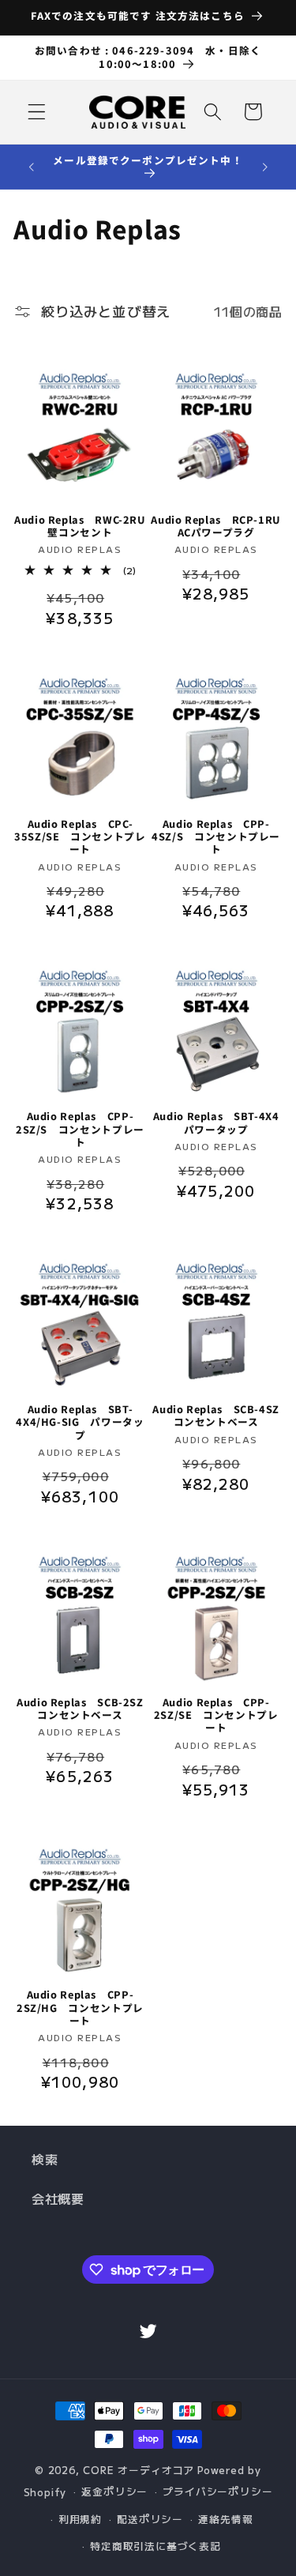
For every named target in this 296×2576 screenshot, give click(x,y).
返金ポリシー (114, 2491)
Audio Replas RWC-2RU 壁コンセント (80, 526)
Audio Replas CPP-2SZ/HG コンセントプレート (80, 2008)
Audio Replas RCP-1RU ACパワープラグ (216, 526)
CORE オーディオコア (139, 2470)
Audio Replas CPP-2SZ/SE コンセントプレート (216, 1715)
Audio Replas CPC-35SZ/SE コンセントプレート (80, 837)
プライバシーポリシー (217, 2491)
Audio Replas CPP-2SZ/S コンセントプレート (80, 1129)
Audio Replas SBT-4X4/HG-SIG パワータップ (80, 1422)
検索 (45, 2159)
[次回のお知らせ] (265, 167)
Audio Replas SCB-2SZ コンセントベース (81, 1709)
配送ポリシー (150, 2519)
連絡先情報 (225, 2519)
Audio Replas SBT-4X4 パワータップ (218, 1123)
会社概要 (58, 2198)
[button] (37, 112)
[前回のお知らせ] (31, 167)
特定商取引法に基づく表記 (155, 2546)
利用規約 (80, 2519)
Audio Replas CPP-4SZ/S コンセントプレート (216, 837)
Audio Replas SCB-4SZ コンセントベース (217, 1416)
